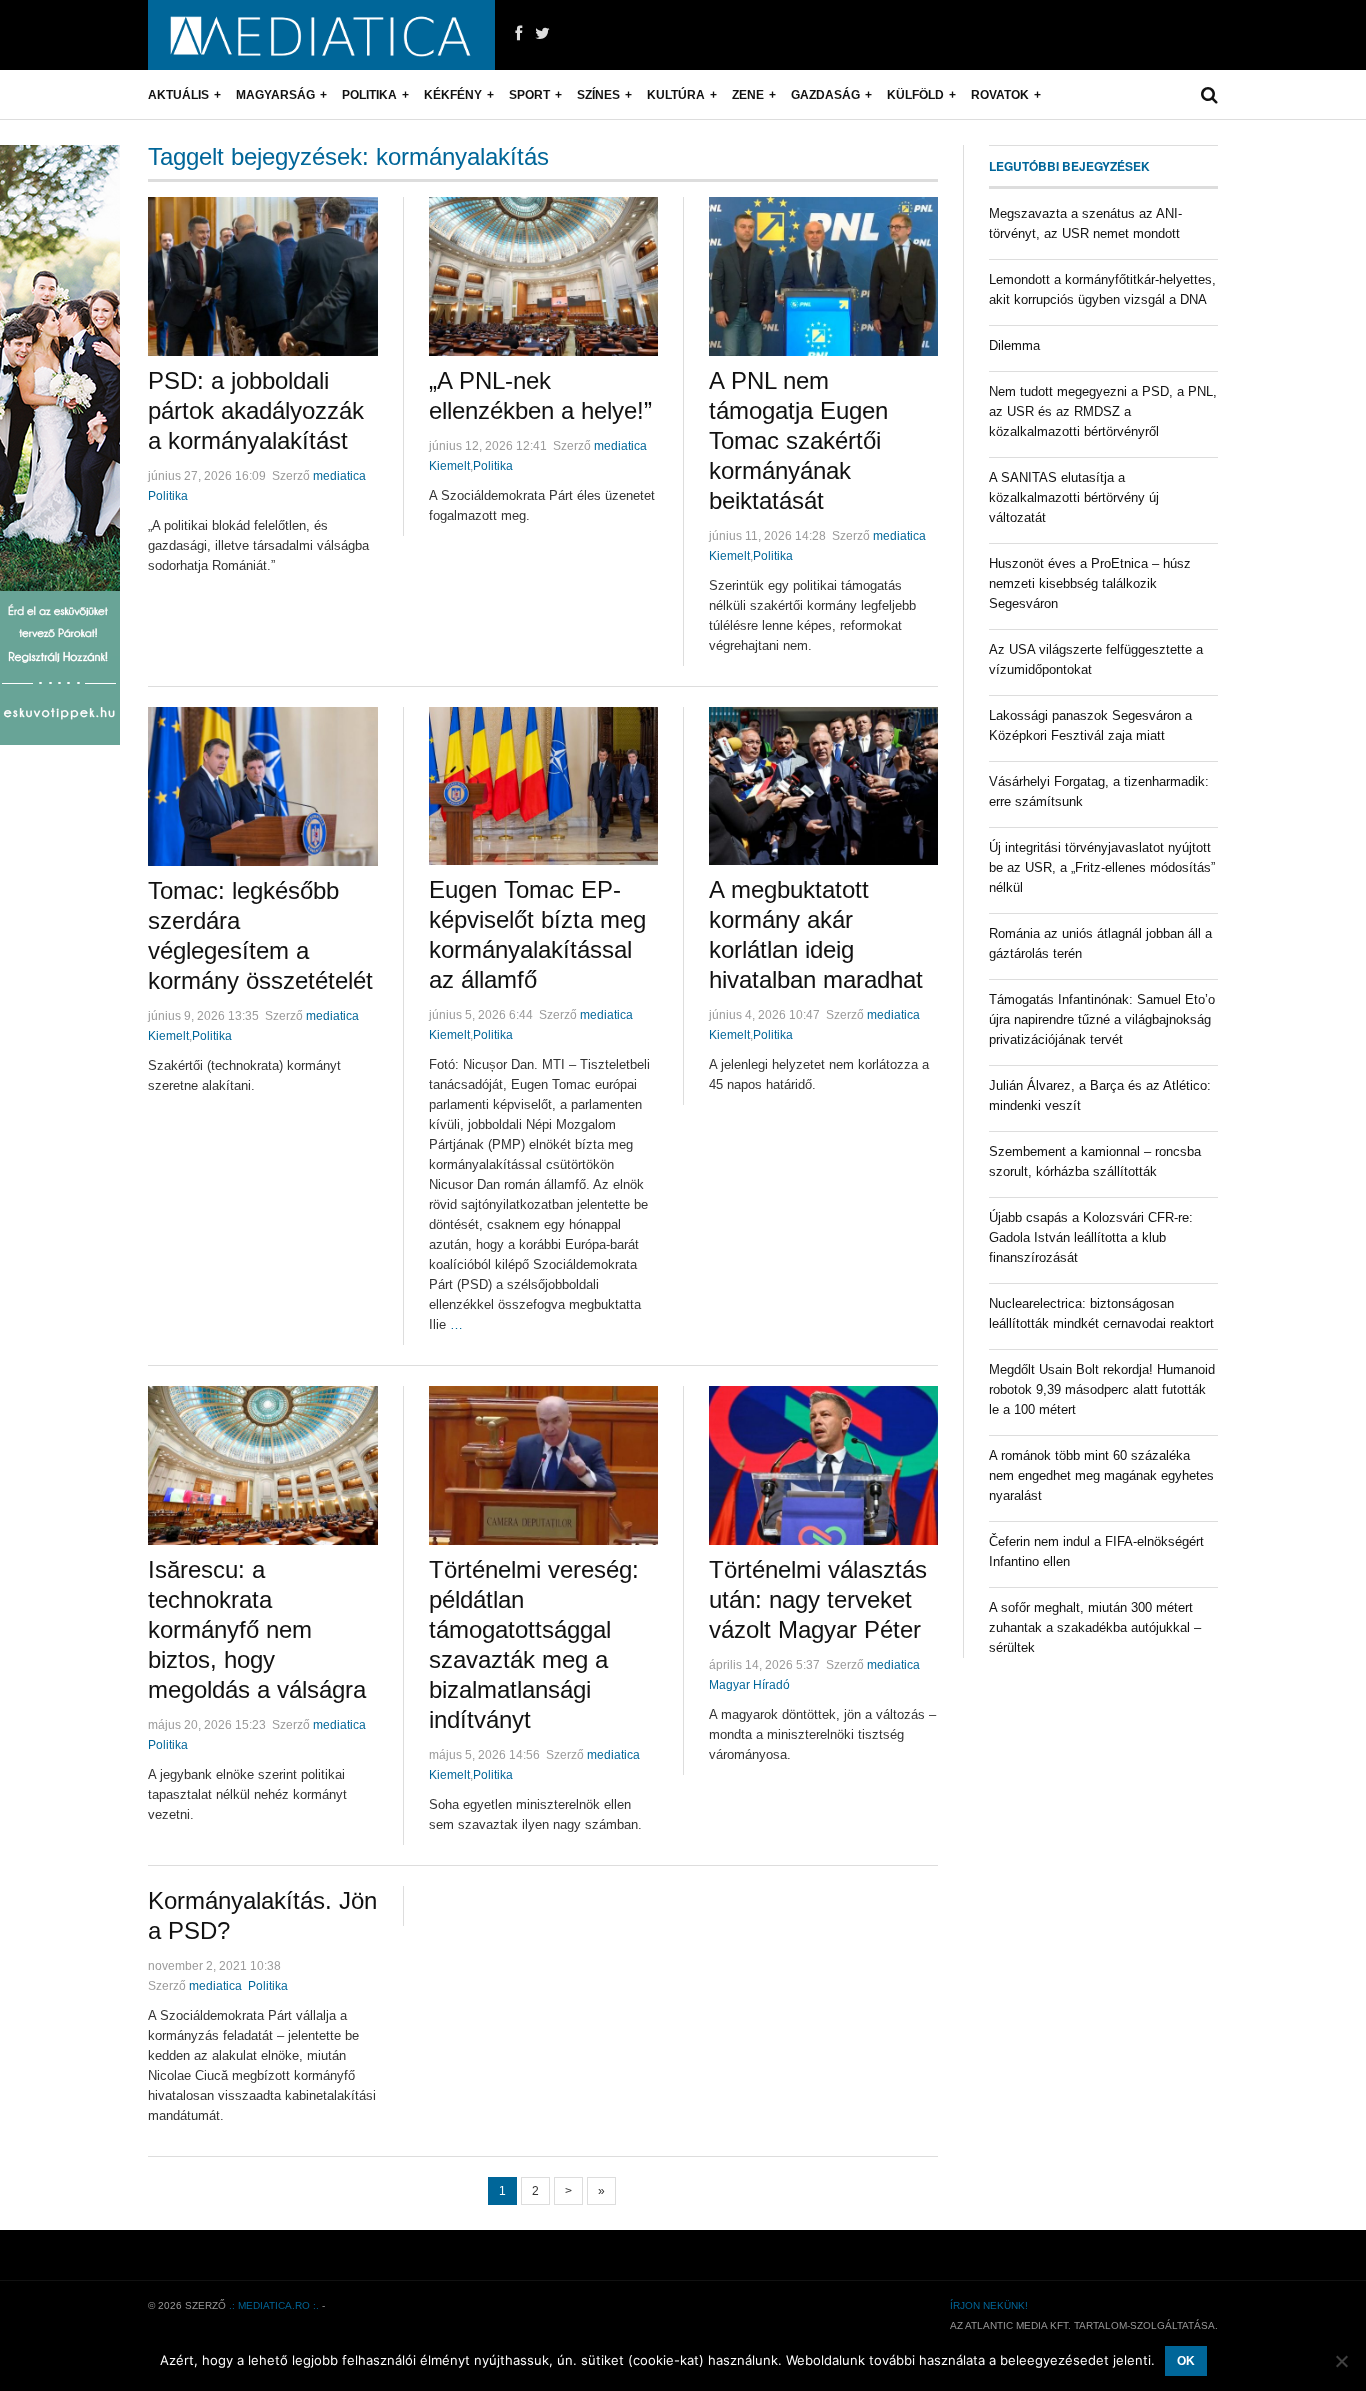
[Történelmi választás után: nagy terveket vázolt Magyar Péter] (823, 1465)
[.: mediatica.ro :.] (321, 35)
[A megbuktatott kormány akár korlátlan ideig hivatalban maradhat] (823, 786)
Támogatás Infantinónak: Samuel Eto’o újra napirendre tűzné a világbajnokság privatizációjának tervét (1102, 1019)
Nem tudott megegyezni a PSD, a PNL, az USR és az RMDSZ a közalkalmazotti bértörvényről (1103, 411)
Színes (598, 95)
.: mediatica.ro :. (274, 2305)
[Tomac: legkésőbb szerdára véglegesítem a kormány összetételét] (263, 786)
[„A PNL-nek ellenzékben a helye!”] (543, 276)
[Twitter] (542, 34)
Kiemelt (449, 466)
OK (1186, 2361)
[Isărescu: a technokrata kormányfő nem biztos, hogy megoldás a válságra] (263, 1465)
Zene (748, 95)
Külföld (915, 95)
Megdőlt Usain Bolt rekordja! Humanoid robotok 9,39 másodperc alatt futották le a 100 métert (1102, 1389)
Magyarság (275, 95)
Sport (529, 95)
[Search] (1209, 95)
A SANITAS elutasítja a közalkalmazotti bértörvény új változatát (1074, 497)
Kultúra (676, 95)
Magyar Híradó (749, 1685)
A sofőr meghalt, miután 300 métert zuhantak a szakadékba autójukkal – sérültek (1095, 1627)
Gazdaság (825, 95)
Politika (369, 95)
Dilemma (1014, 345)
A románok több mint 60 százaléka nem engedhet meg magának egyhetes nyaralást (1101, 1475)
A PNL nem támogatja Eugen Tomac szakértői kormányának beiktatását (798, 440)
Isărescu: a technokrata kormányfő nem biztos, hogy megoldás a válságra (257, 1629)
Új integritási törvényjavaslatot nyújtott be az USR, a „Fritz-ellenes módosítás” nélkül (1102, 867)
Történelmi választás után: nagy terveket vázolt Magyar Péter (818, 1599)
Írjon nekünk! (989, 2305)
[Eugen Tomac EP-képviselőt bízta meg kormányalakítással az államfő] (543, 786)
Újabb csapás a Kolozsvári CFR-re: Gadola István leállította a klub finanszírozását (1091, 1237)
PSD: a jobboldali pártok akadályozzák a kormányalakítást (256, 410)
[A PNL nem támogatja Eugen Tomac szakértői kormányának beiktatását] (823, 276)
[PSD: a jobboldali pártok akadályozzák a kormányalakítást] (263, 276)
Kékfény (453, 95)
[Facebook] (518, 34)
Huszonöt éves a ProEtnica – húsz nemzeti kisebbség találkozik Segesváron (1090, 583)
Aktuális (178, 95)
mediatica (339, 476)
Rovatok (1000, 95)
